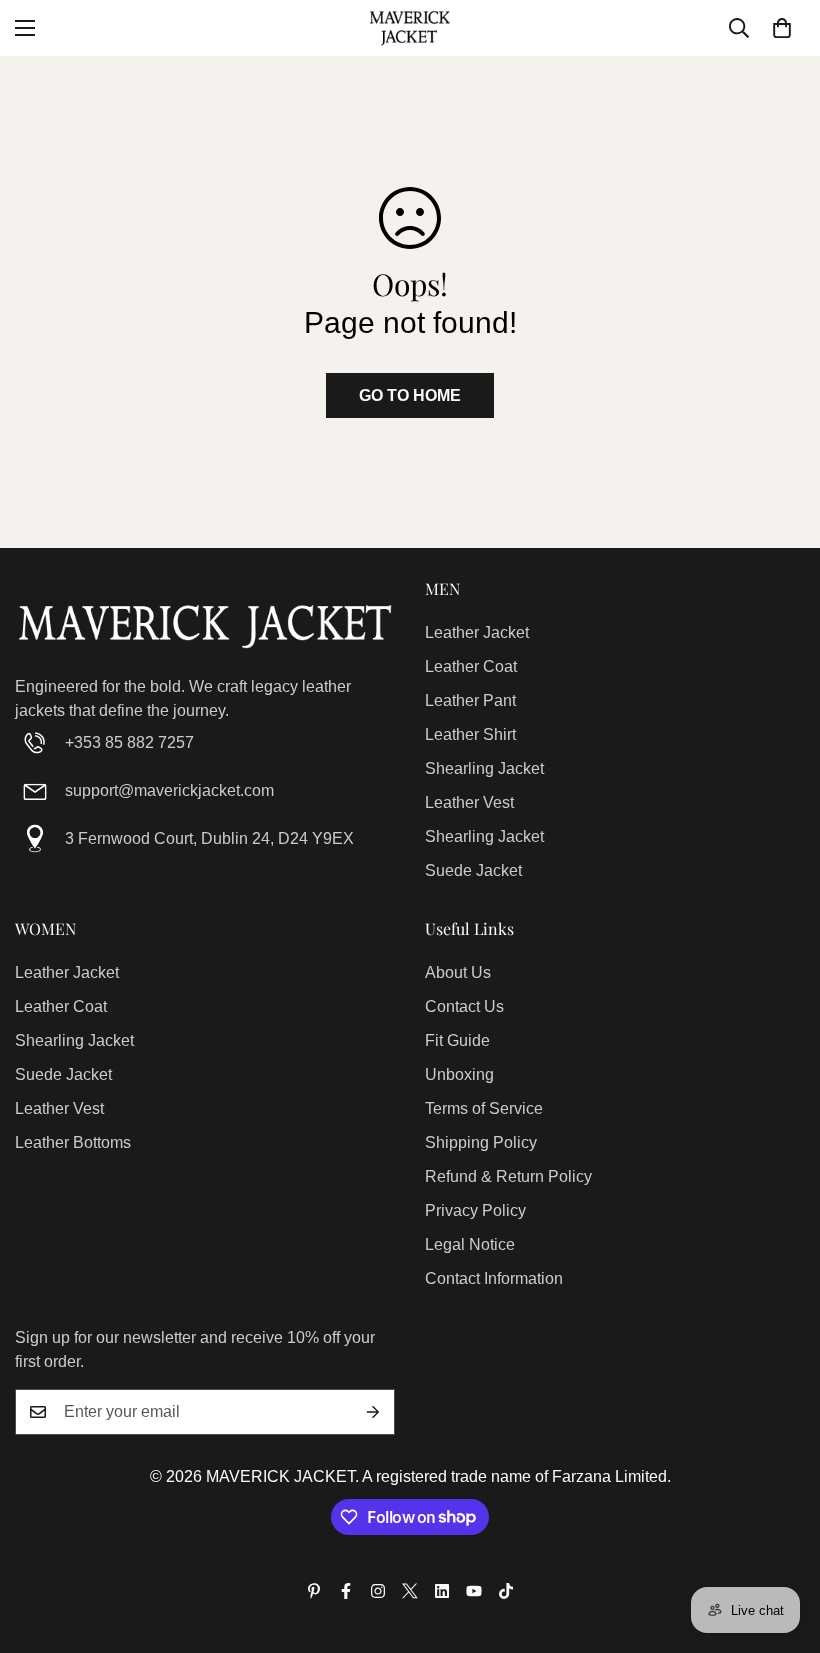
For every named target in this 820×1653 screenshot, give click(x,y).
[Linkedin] (442, 1591)
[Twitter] (410, 1591)
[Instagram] (378, 1591)
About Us (458, 972)
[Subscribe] (373, 1412)
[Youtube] (474, 1591)
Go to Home (410, 395)
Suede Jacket (473, 870)
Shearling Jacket (484, 768)
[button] (782, 28)
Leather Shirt (470, 734)
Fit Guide (457, 1040)
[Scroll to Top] (781, 1544)
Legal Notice (470, 1244)
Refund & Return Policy (508, 1176)
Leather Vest (469, 802)
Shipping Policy (481, 1142)
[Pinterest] (314, 1591)
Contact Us (464, 1006)
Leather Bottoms (73, 1142)
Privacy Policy (475, 1210)
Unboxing (459, 1074)
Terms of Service (484, 1108)
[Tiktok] (506, 1591)
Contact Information (494, 1278)
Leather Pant (470, 700)
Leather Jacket (477, 632)
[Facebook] (346, 1591)
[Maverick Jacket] (410, 28)
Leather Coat (471, 666)
